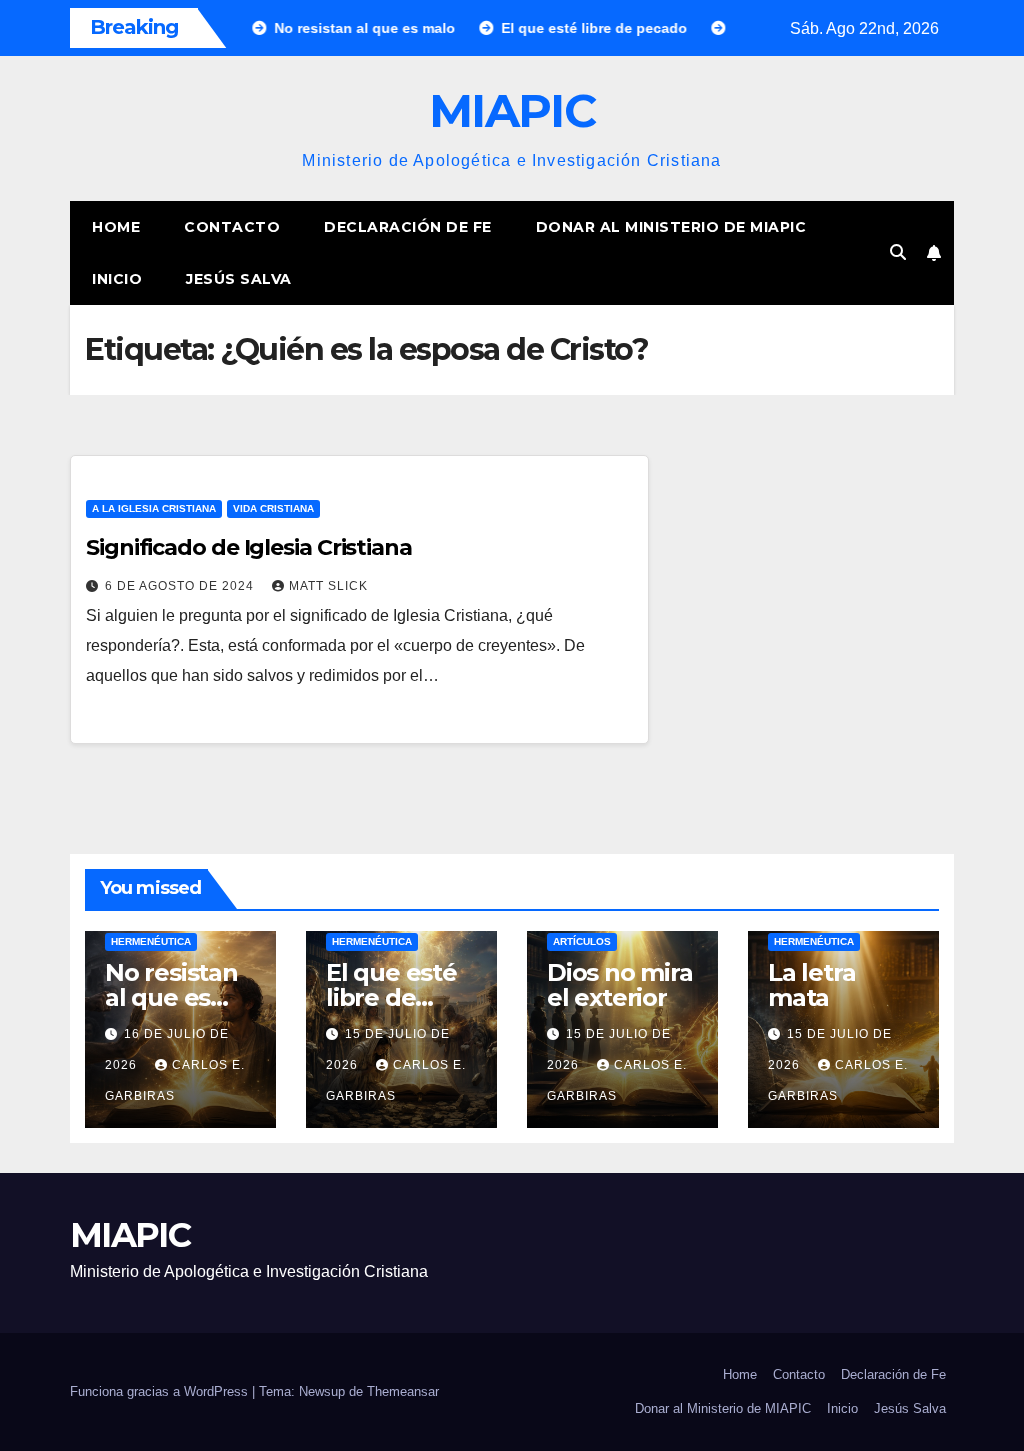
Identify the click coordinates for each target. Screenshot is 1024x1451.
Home (116, 227)
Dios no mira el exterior (620, 985)
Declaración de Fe (408, 227)
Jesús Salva (239, 279)
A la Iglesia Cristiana (154, 508)
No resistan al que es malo (171, 997)
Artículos (582, 941)
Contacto (232, 227)
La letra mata (811, 985)
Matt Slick (328, 586)
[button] (898, 252)
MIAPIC (512, 110)
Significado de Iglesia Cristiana (249, 547)
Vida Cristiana (273, 508)
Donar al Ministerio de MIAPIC (671, 227)
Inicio (117, 279)
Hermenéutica (151, 941)
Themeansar (403, 1391)
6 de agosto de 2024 (181, 586)
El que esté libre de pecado (391, 997)
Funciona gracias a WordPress (161, 1391)
